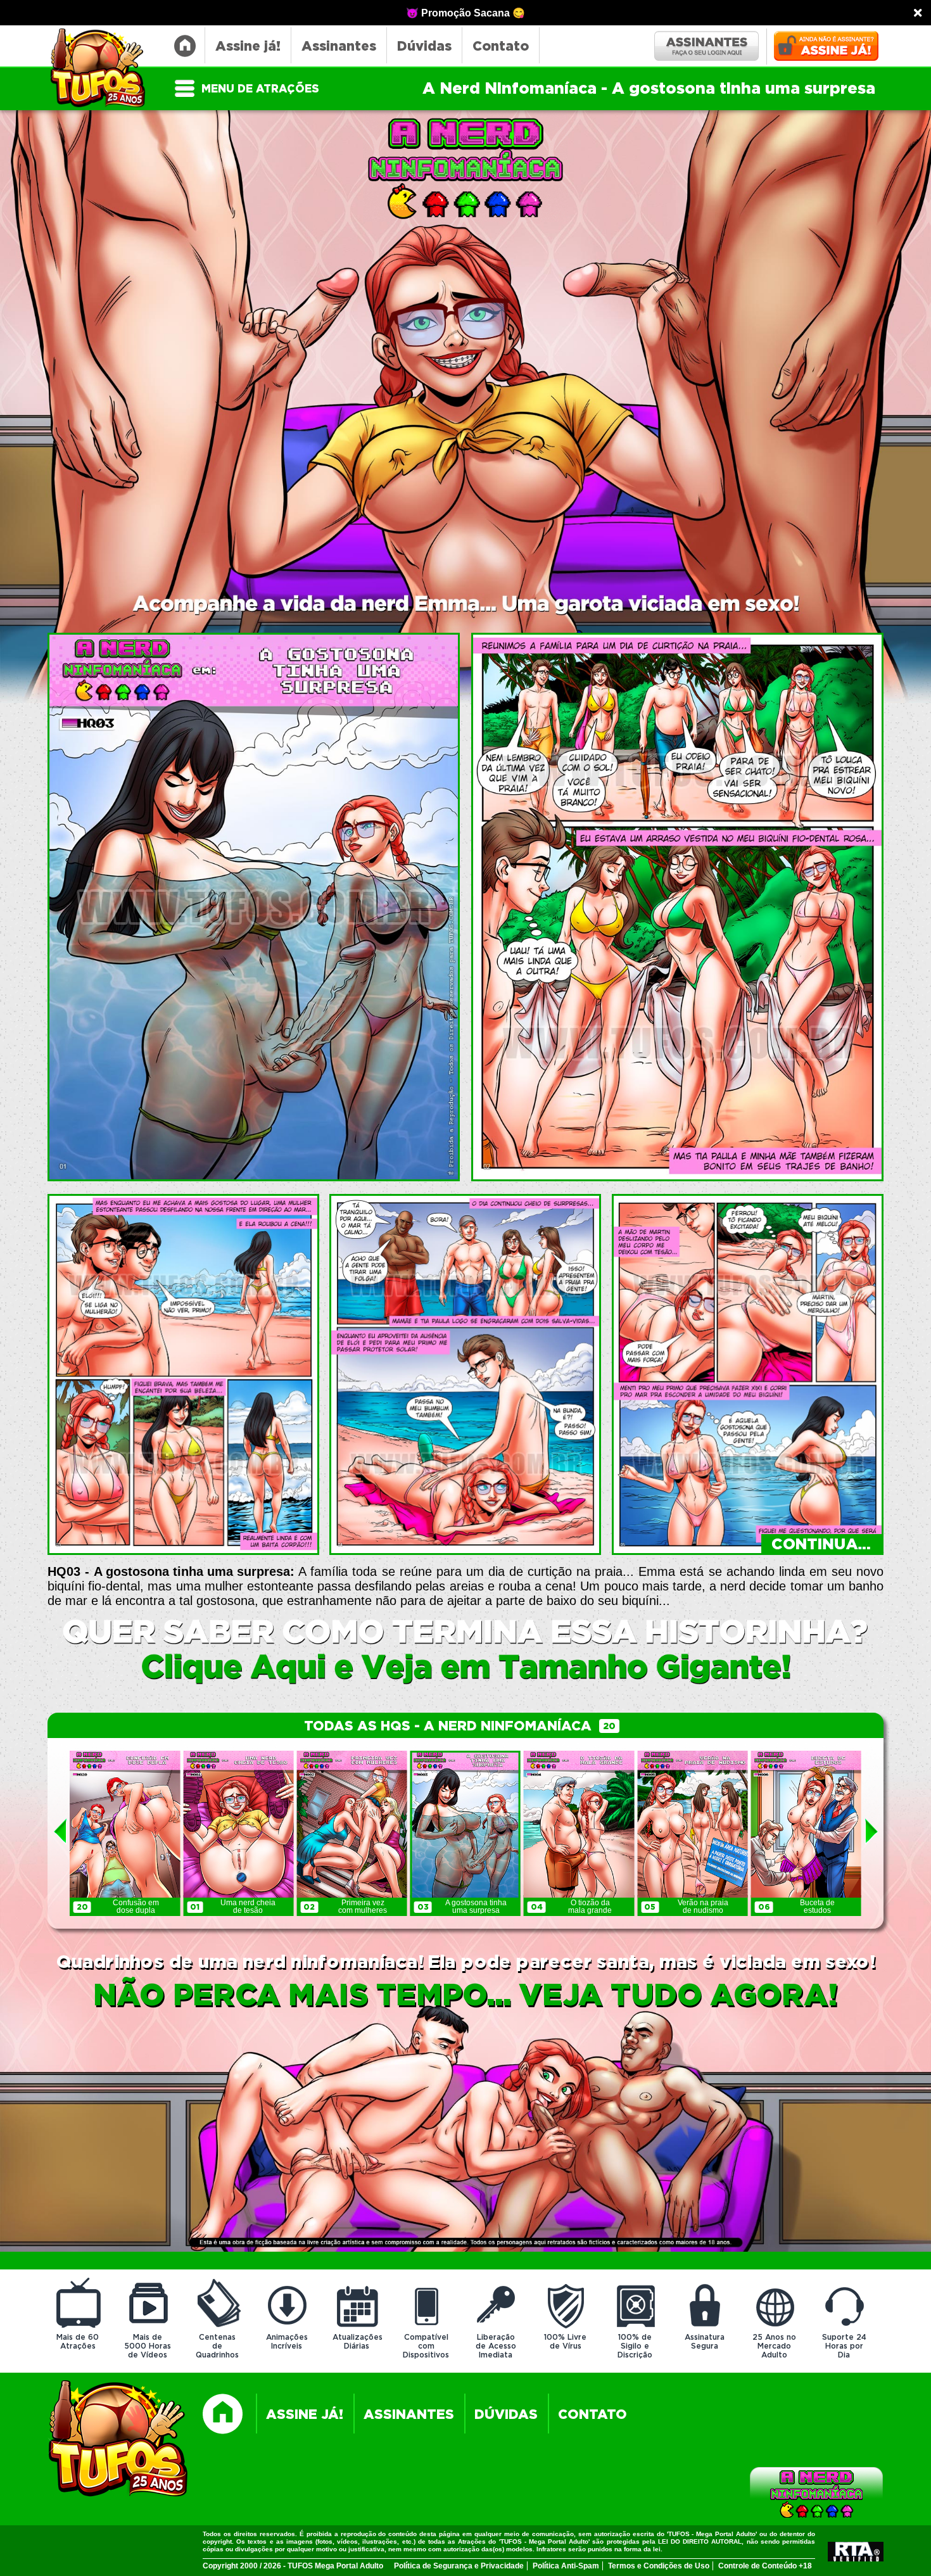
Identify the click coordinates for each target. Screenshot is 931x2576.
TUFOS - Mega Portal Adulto (104, 69)
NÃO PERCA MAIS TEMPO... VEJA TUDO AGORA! (465, 1996)
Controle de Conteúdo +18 (765, 2566)
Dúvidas (424, 47)
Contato (501, 47)
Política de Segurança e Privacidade (459, 2566)
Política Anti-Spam (566, 2566)
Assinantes (339, 47)
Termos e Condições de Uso (659, 2566)
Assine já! (248, 47)
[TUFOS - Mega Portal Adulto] (119, 2440)
